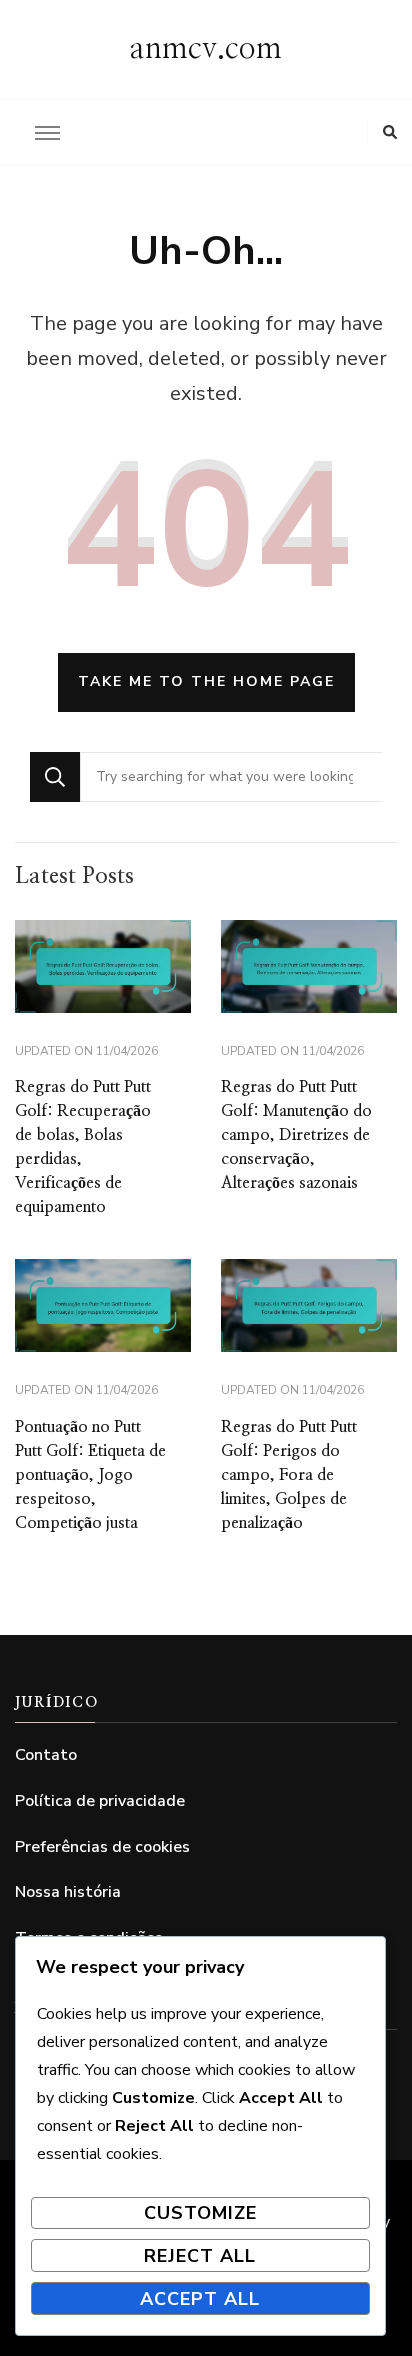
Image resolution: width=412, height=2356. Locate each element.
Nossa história (68, 1892)
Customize (200, 2213)
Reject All (200, 2256)
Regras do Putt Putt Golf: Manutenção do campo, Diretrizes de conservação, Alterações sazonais (296, 1135)
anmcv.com (206, 49)
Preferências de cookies (102, 1847)
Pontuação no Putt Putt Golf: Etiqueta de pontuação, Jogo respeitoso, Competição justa (90, 1475)
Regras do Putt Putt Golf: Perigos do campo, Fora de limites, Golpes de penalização (289, 1475)
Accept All (200, 2299)
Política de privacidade (100, 1801)
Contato (46, 1755)
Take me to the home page (206, 681)
